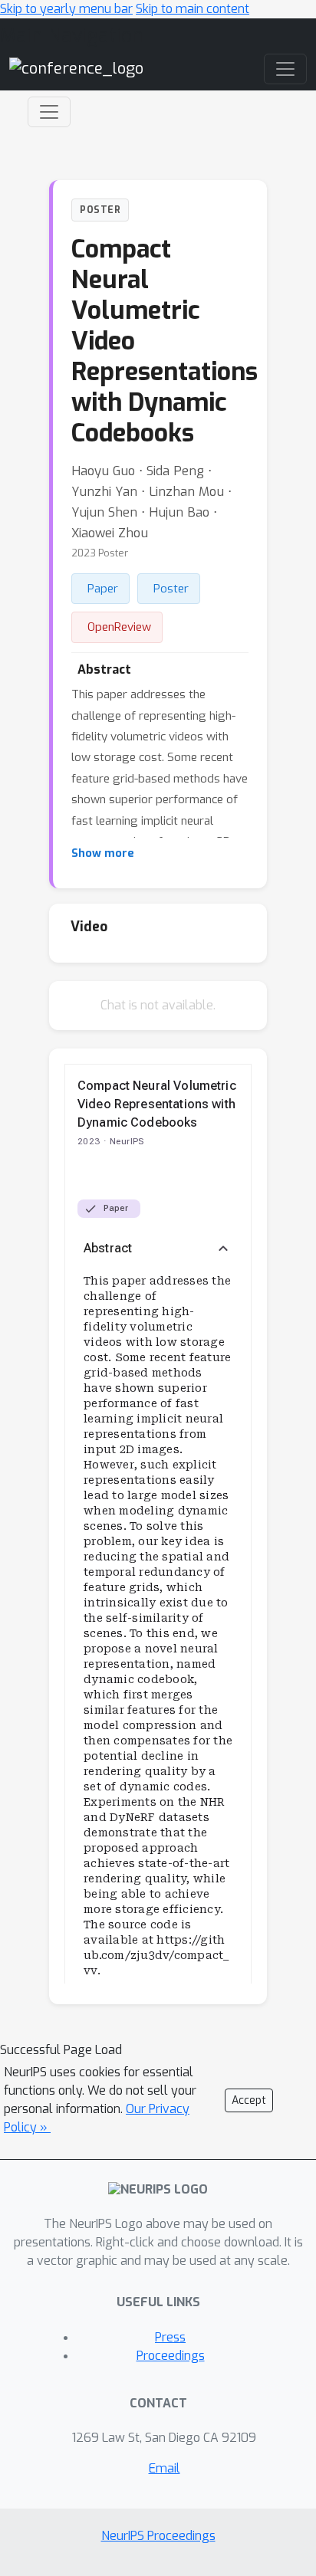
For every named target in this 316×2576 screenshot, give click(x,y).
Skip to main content (193, 9)
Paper (103, 589)
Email (165, 2468)
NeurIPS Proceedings (158, 2536)
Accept (249, 2100)
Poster (171, 589)
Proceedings (171, 2356)
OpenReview (119, 627)
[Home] (76, 69)
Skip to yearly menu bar (66, 9)
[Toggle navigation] (49, 112)
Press (170, 2337)
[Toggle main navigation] (285, 69)
